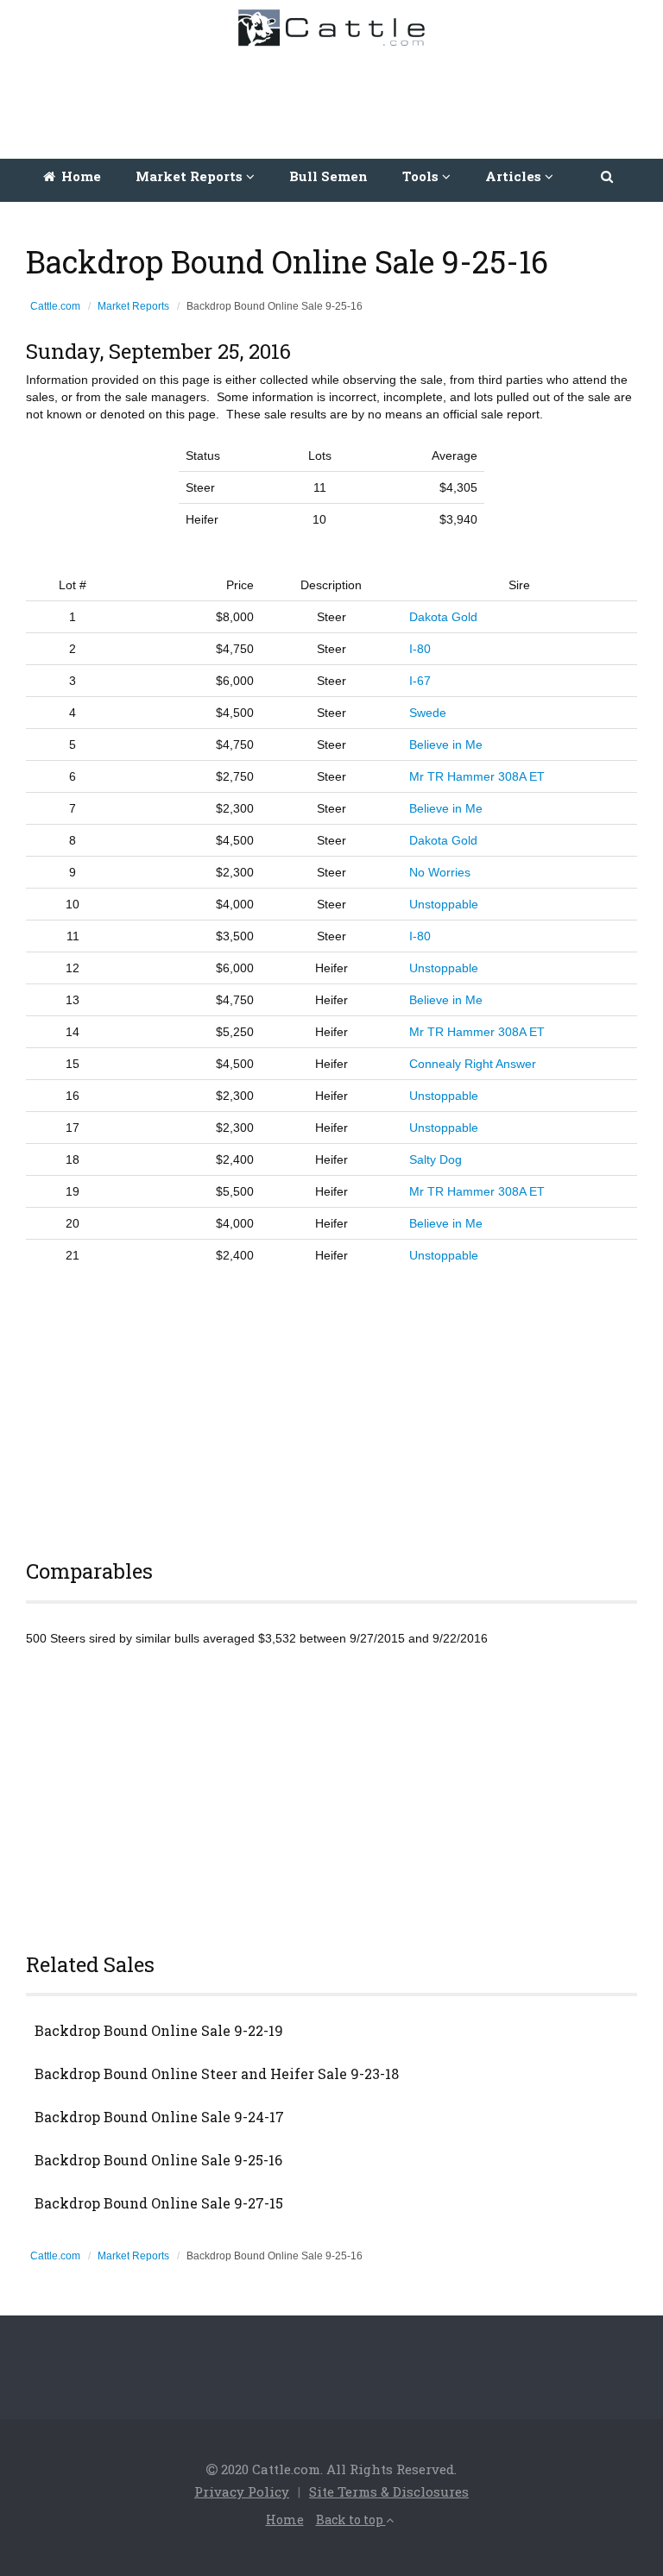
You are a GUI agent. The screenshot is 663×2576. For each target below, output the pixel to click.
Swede (428, 713)
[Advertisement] (336, 98)
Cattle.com (55, 306)
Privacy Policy (242, 2491)
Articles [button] (515, 176)
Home (79, 176)
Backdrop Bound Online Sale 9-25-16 (158, 2160)
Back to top (351, 2519)
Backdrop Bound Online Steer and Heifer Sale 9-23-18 (217, 2074)
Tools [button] (422, 176)
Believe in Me (446, 745)
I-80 (420, 649)
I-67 (420, 681)
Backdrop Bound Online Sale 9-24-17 (159, 2117)
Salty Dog (436, 1159)
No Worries (440, 872)
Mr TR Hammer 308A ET (477, 776)
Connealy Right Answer (473, 1064)
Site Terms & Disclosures (389, 2491)
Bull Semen (328, 176)
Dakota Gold (443, 617)
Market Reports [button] (191, 176)
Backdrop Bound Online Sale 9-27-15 (159, 2203)
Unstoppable (444, 904)
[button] (608, 176)
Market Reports (133, 306)
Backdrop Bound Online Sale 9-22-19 (159, 2031)
